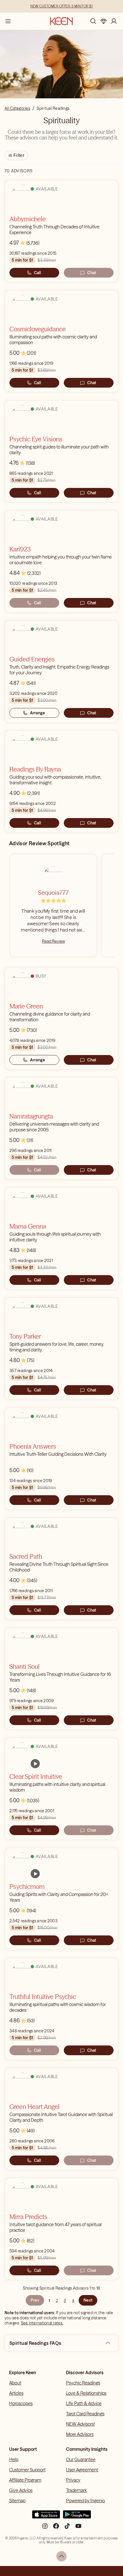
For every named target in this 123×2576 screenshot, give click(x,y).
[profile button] (114, 21)
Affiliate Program (25, 2480)
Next (88, 2300)
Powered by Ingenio (86, 2501)
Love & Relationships (86, 2393)
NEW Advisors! (80, 2424)
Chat (92, 273)
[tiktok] (67, 2528)
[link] (35, 1764)
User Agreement (82, 2470)
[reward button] (104, 21)
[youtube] (78, 2528)
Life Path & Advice (84, 2403)
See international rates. (42, 2323)
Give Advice (21, 2490)
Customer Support (27, 2470)
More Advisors (80, 2434)
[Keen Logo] (61, 21)
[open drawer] (8, 21)
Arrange (38, 713)
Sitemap (17, 2501)
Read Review (53, 941)
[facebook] (56, 2528)
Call (37, 273)
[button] (108, 2343)
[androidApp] (77, 2517)
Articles (16, 2393)
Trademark (77, 2490)
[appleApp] (46, 2517)
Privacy (73, 2480)
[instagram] (45, 2528)
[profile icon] (114, 21)
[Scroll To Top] (61, 2556)
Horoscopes (21, 2403)
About (15, 2383)
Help (14, 2459)
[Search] (93, 21)
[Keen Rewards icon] (104, 21)
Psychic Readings (83, 2383)
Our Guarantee (81, 2459)
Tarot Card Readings (85, 2414)
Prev (35, 2300)
